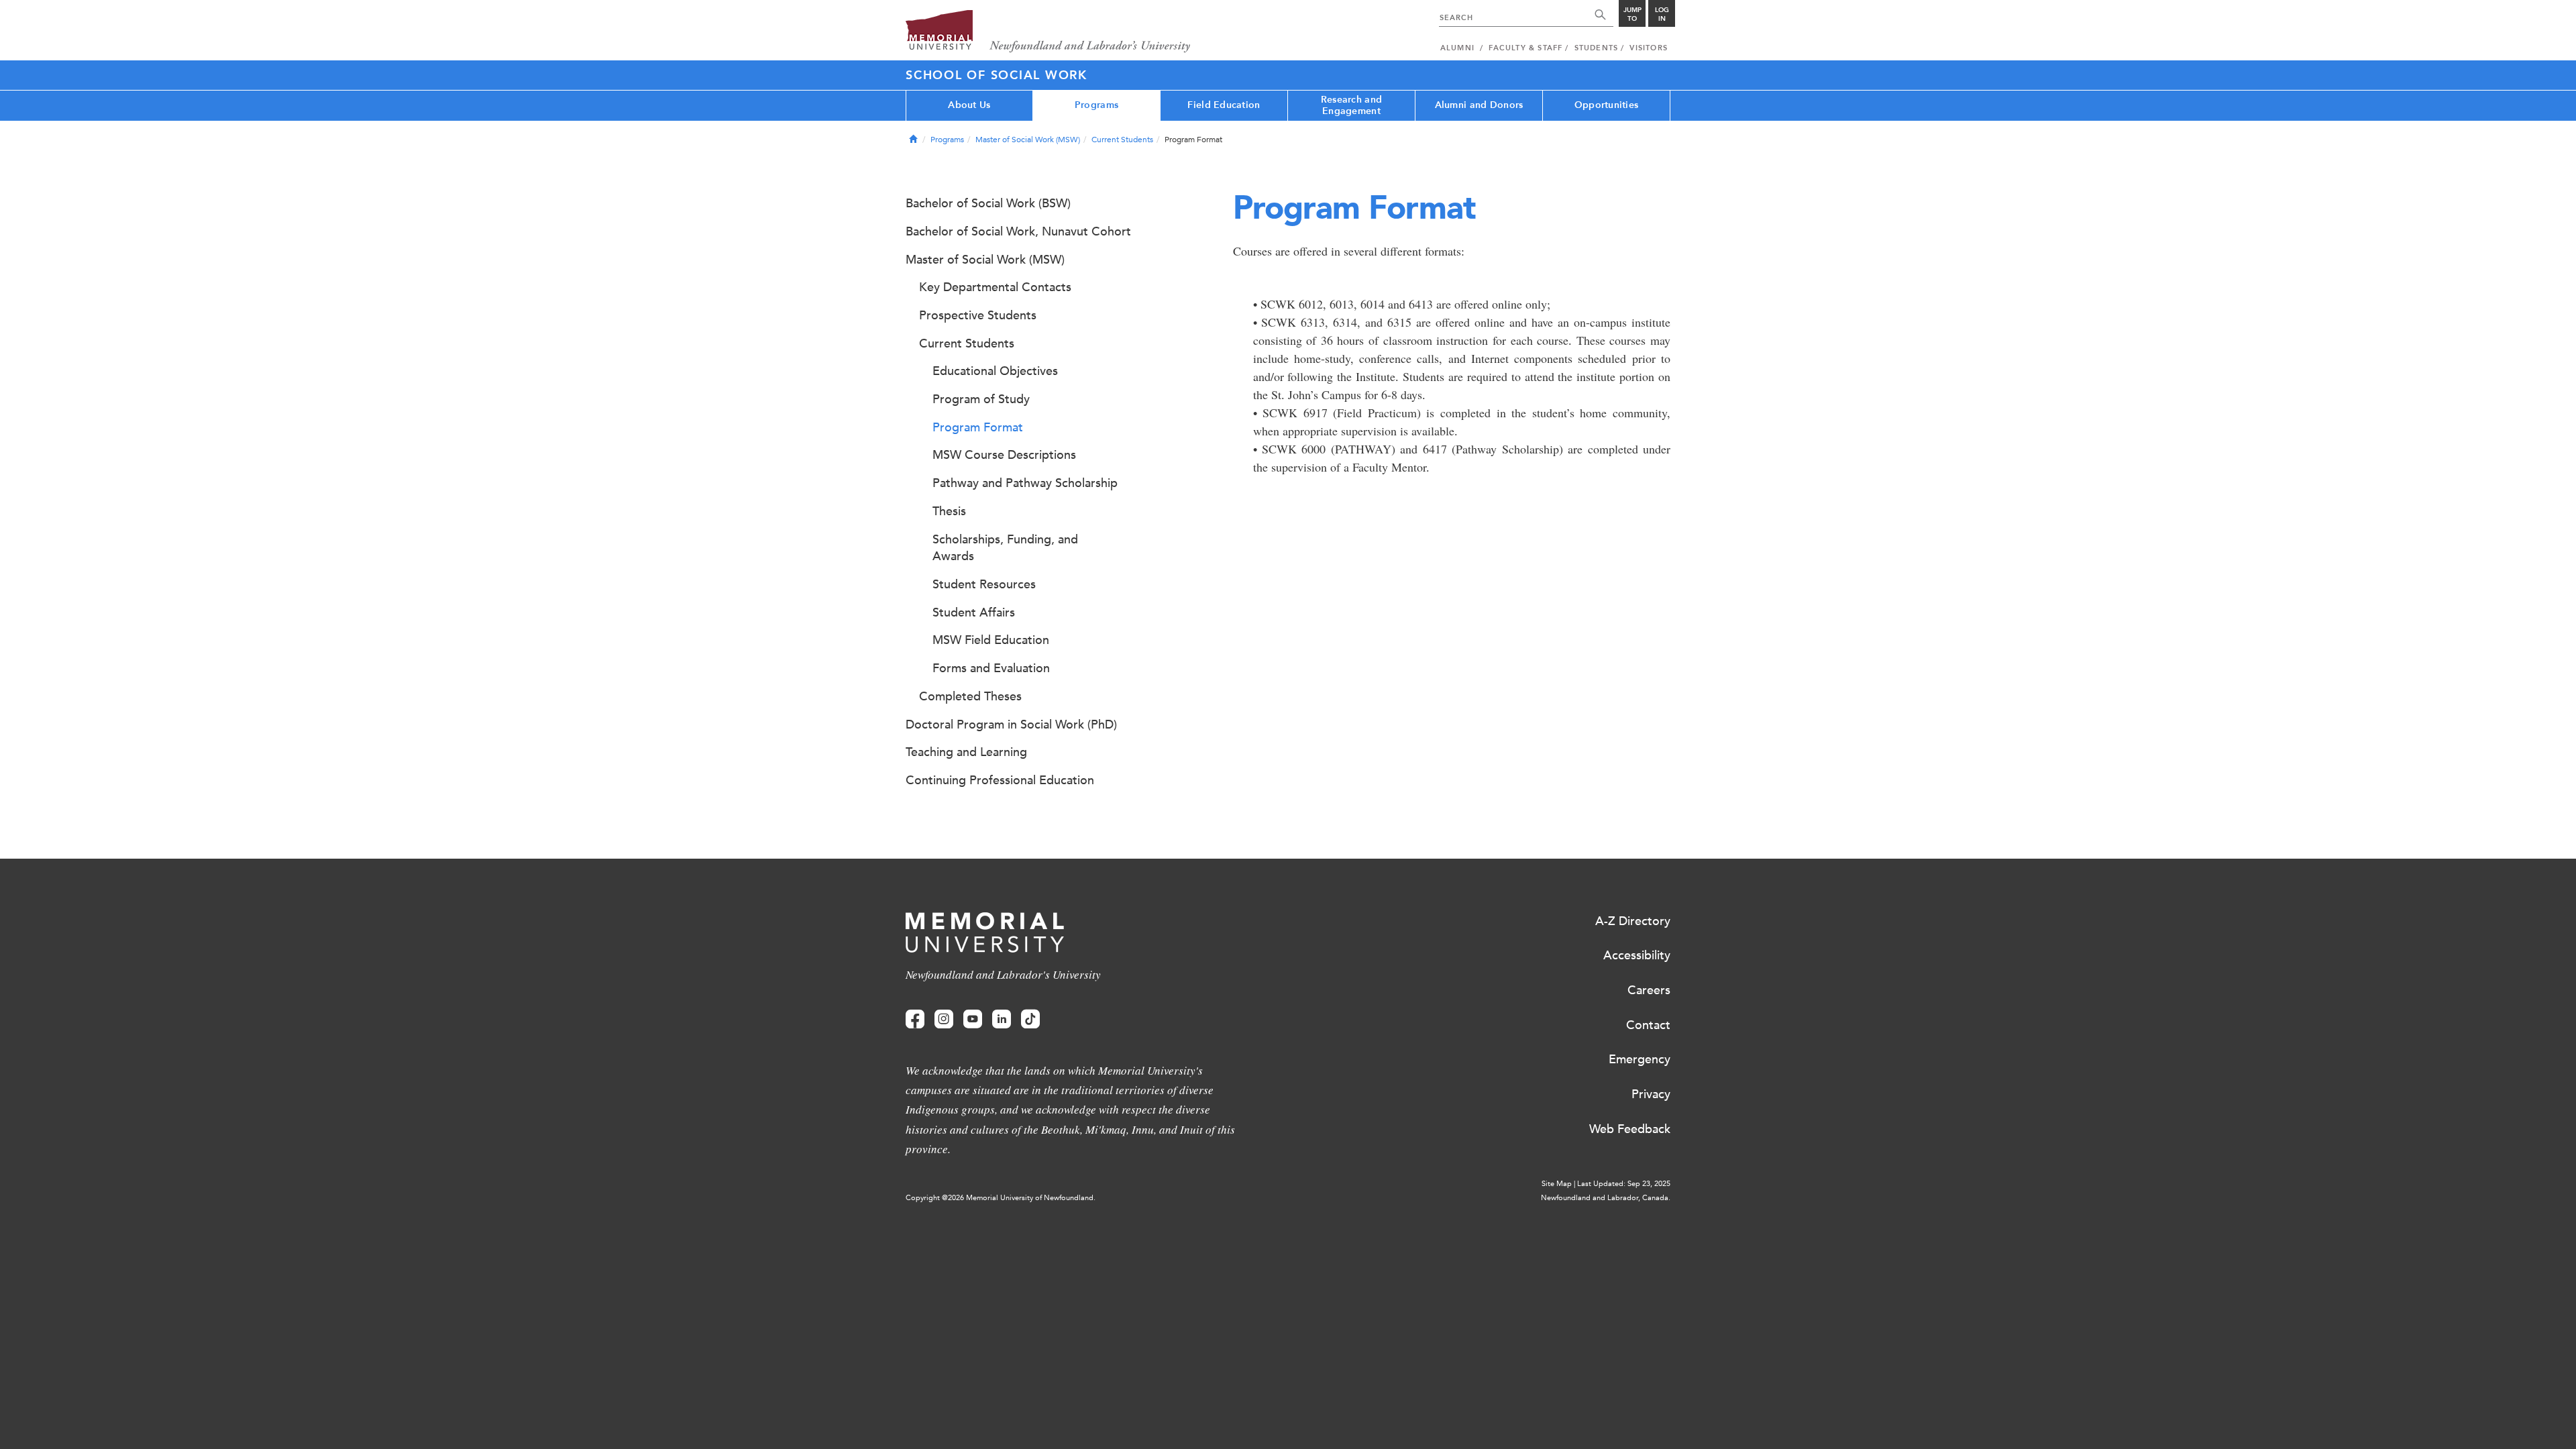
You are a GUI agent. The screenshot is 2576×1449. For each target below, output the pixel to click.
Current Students (1122, 140)
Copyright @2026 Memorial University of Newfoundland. (1001, 1198)
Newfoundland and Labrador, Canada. (1606, 1198)
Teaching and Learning (966, 752)
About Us (969, 105)
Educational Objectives (995, 371)
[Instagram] (944, 1019)
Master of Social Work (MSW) (1028, 140)
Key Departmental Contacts (995, 287)
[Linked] (1002, 1019)
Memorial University (1048, 32)
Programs (1096, 105)
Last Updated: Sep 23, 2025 (1624, 1184)
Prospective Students (978, 315)
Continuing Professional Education (1000, 780)
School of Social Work (997, 75)
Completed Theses (970, 696)
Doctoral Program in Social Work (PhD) (1011, 724)
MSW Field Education (991, 640)
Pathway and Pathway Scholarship (1025, 483)
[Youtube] (973, 1019)
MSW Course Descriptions (1004, 455)
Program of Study (981, 399)
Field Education (1224, 105)
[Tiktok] (1030, 1019)
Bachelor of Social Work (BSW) (988, 203)
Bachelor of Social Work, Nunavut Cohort (1018, 231)
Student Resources (984, 584)
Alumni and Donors (1479, 105)
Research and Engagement (1351, 105)
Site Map (1557, 1184)
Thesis (949, 511)
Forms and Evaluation (991, 668)
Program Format (978, 427)
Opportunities (1607, 105)
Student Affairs (974, 612)
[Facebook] (915, 1019)
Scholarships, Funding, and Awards (1005, 548)
